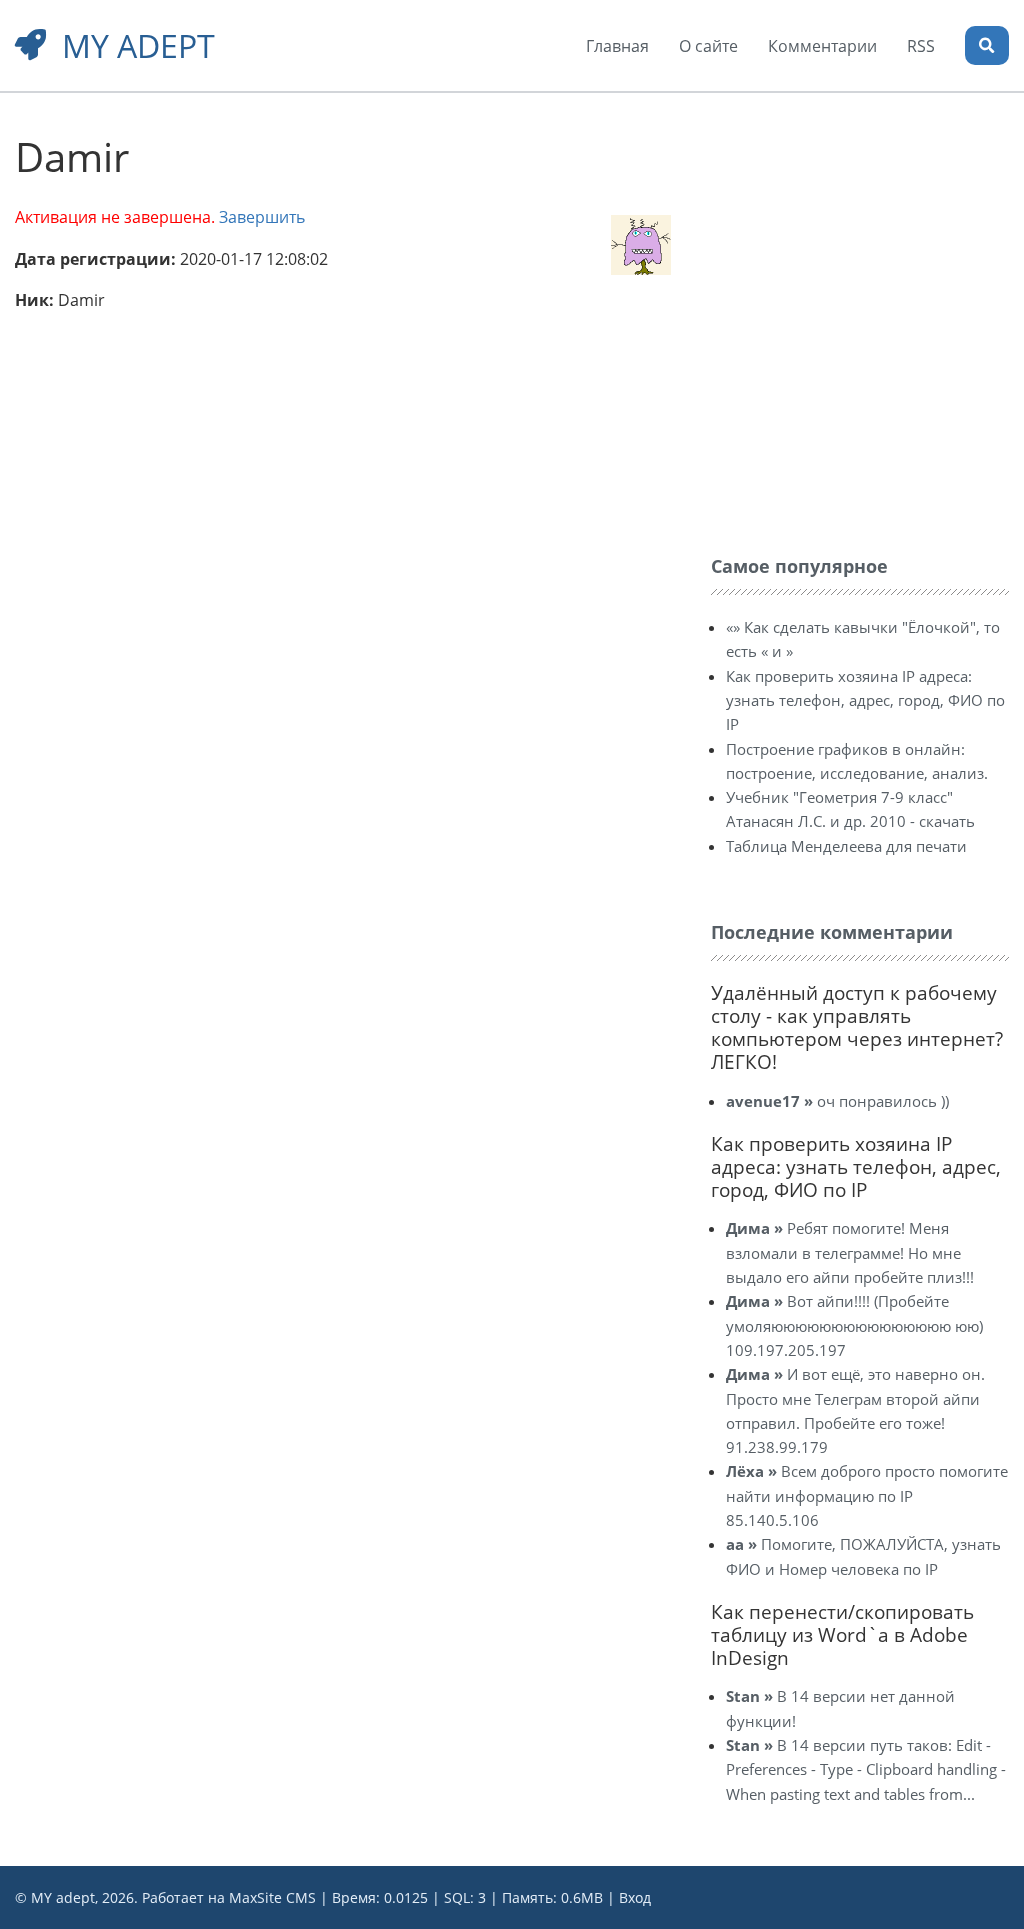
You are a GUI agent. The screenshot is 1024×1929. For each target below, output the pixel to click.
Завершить (262, 217)
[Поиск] (987, 45)
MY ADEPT (138, 45)
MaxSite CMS (272, 1897)
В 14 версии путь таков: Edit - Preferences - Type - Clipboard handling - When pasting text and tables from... (866, 1769)
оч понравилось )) (837, 1101)
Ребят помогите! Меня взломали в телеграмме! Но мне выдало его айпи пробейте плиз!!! (850, 1252)
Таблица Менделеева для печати (846, 846)
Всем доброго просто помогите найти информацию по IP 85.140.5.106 (867, 1495)
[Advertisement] (861, 248)
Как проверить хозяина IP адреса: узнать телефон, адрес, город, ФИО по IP (865, 700)
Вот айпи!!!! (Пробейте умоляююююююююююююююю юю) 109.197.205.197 (854, 1325)
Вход (635, 1897)
